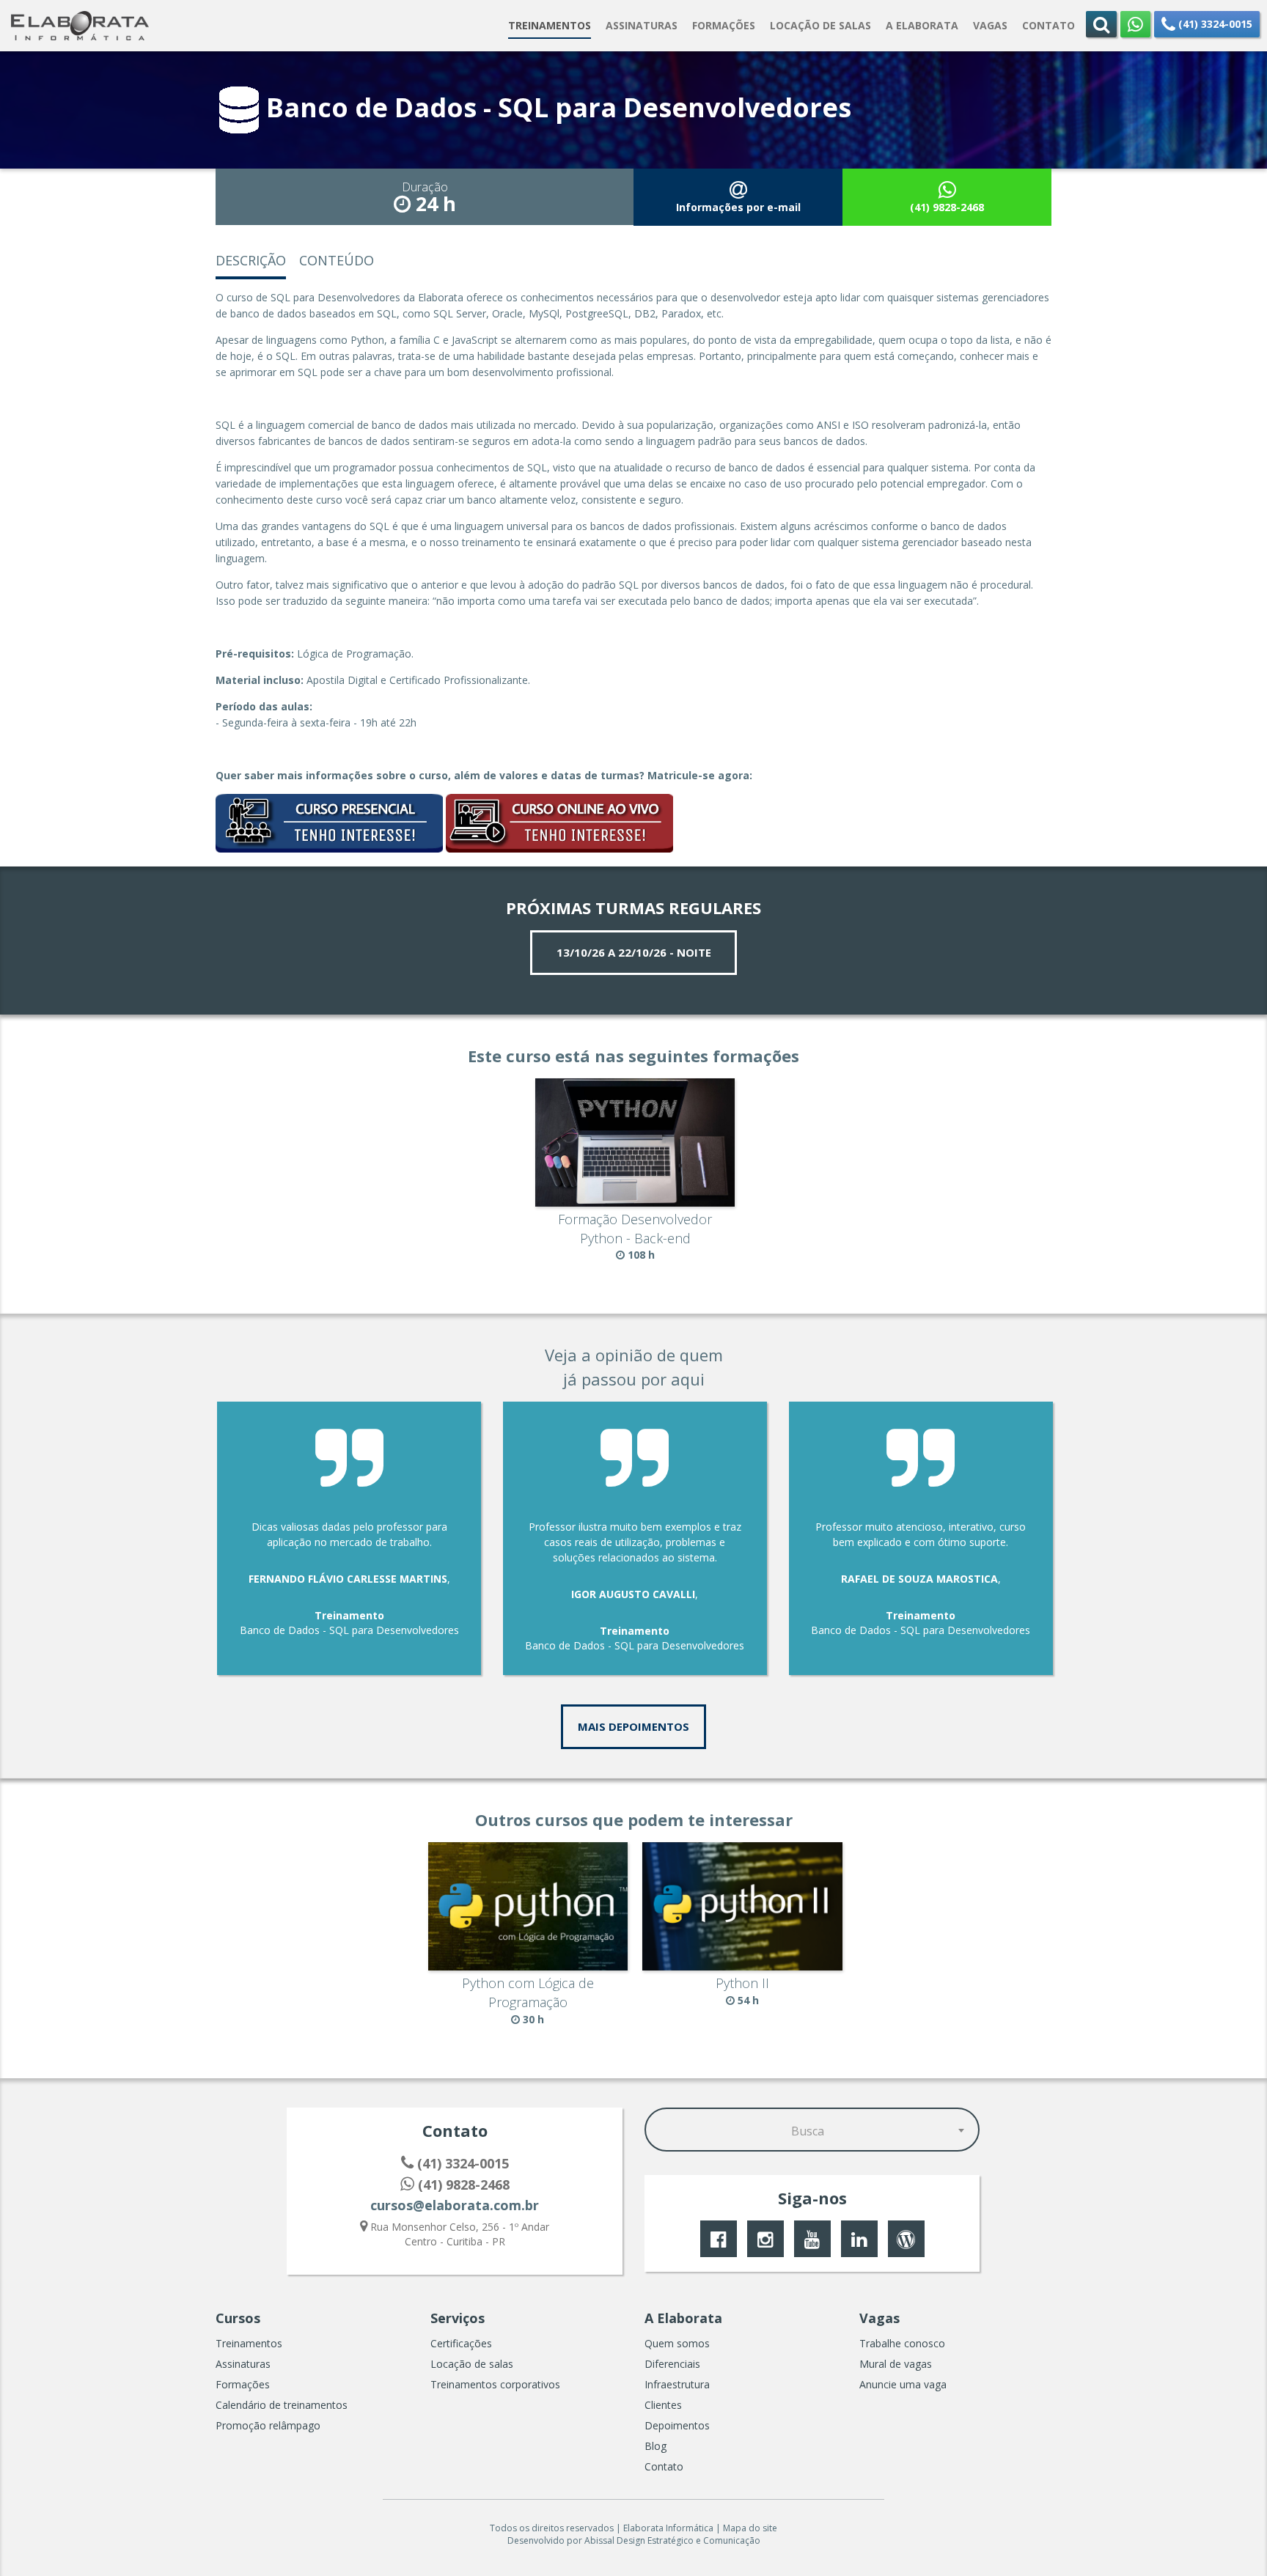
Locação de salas (472, 2364)
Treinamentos (249, 2343)
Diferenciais (672, 2364)
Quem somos (677, 2343)
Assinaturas (243, 2364)
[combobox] (812, 2130)
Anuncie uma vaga (903, 2384)
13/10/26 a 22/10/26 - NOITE (634, 952)
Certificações (461, 2343)
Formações (243, 2384)
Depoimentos (677, 2425)
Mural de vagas (896, 2364)
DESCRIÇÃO (251, 260)
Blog (655, 2446)
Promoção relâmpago (268, 2425)
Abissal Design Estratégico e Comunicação (672, 2540)
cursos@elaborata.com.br (455, 2205)
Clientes (663, 2405)
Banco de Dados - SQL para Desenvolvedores (349, 1630)
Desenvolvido (536, 2540)
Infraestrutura (677, 2384)
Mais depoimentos (633, 1726)
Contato (664, 2466)
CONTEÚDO (337, 260)
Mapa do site (750, 2528)
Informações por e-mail (738, 207)
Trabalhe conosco (902, 2343)
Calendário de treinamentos (282, 2405)
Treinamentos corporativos (495, 2384)
